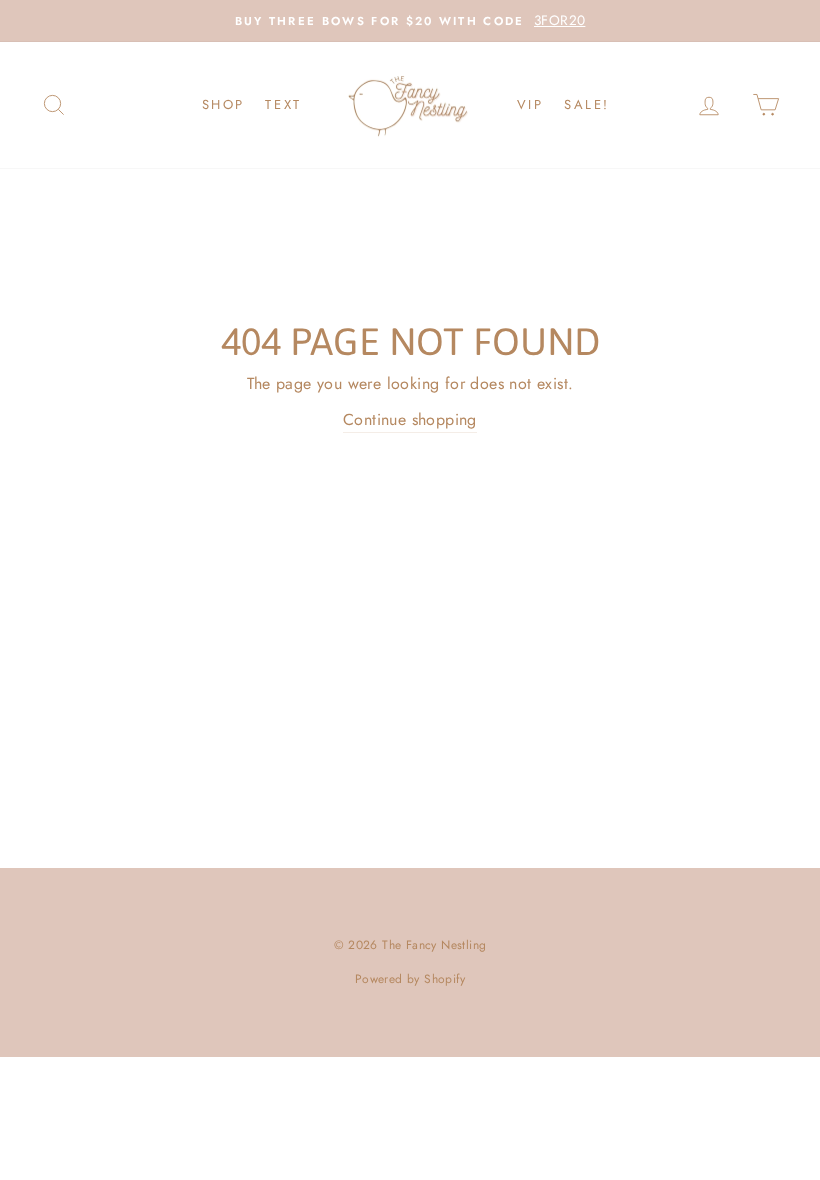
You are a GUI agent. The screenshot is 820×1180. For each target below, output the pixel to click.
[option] (410, 21)
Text (283, 104)
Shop (223, 104)
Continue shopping (410, 419)
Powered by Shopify (410, 979)
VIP (530, 104)
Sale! (587, 104)
